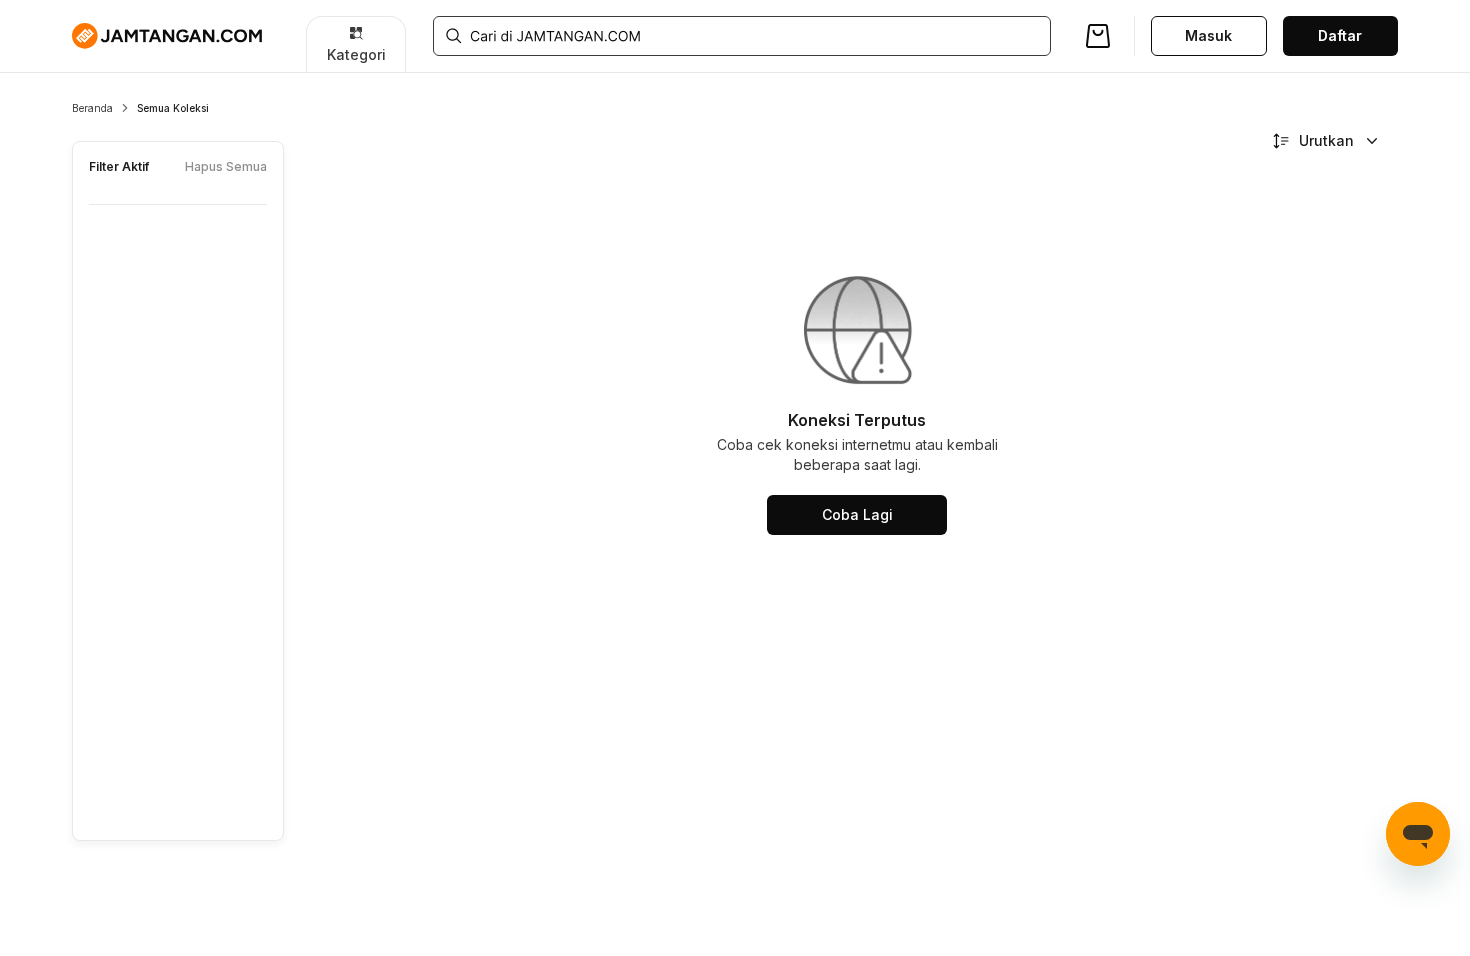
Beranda (92, 108)
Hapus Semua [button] (226, 166)
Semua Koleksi (173, 108)
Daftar (1340, 35)
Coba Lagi (857, 514)
